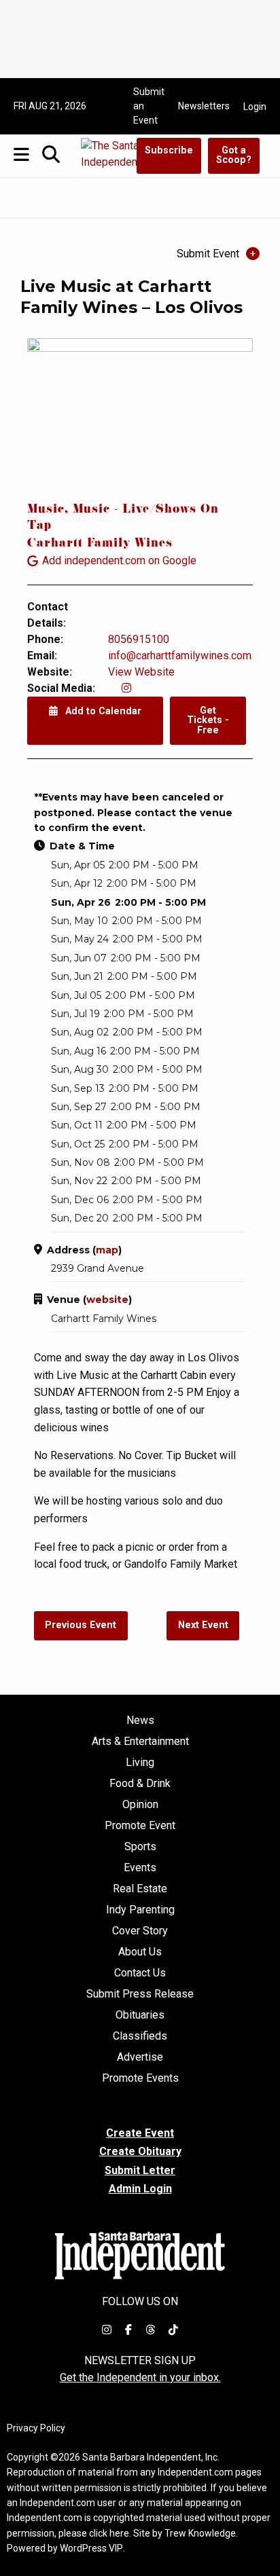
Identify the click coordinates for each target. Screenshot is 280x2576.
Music (46, 510)
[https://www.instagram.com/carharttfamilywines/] (126, 688)
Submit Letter (140, 2170)
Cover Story (140, 1931)
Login (255, 107)
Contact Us (140, 1973)
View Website (141, 672)
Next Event (203, 1625)
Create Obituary (140, 2151)
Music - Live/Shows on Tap (123, 518)
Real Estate (140, 1889)
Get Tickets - (208, 720)
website (107, 1300)
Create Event (140, 2133)
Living (140, 1763)
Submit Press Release (140, 1994)
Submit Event (208, 254)
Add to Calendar (102, 711)
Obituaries (140, 2015)
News (140, 1721)
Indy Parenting (140, 1910)
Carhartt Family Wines (100, 544)
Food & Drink (140, 1784)
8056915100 (139, 639)
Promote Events (140, 2078)
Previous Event (81, 1625)
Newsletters (204, 106)
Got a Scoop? (234, 155)
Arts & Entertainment (140, 1742)
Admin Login (140, 2189)
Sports (140, 1847)
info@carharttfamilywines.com (180, 656)
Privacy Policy (36, 2428)
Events (140, 1868)
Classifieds (140, 2036)
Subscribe (169, 150)
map (107, 1250)
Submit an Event (149, 106)
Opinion (140, 1805)
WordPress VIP (91, 2548)
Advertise (140, 2057)
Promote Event (140, 1826)
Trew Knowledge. (201, 2533)
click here (109, 2533)
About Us (140, 1952)
